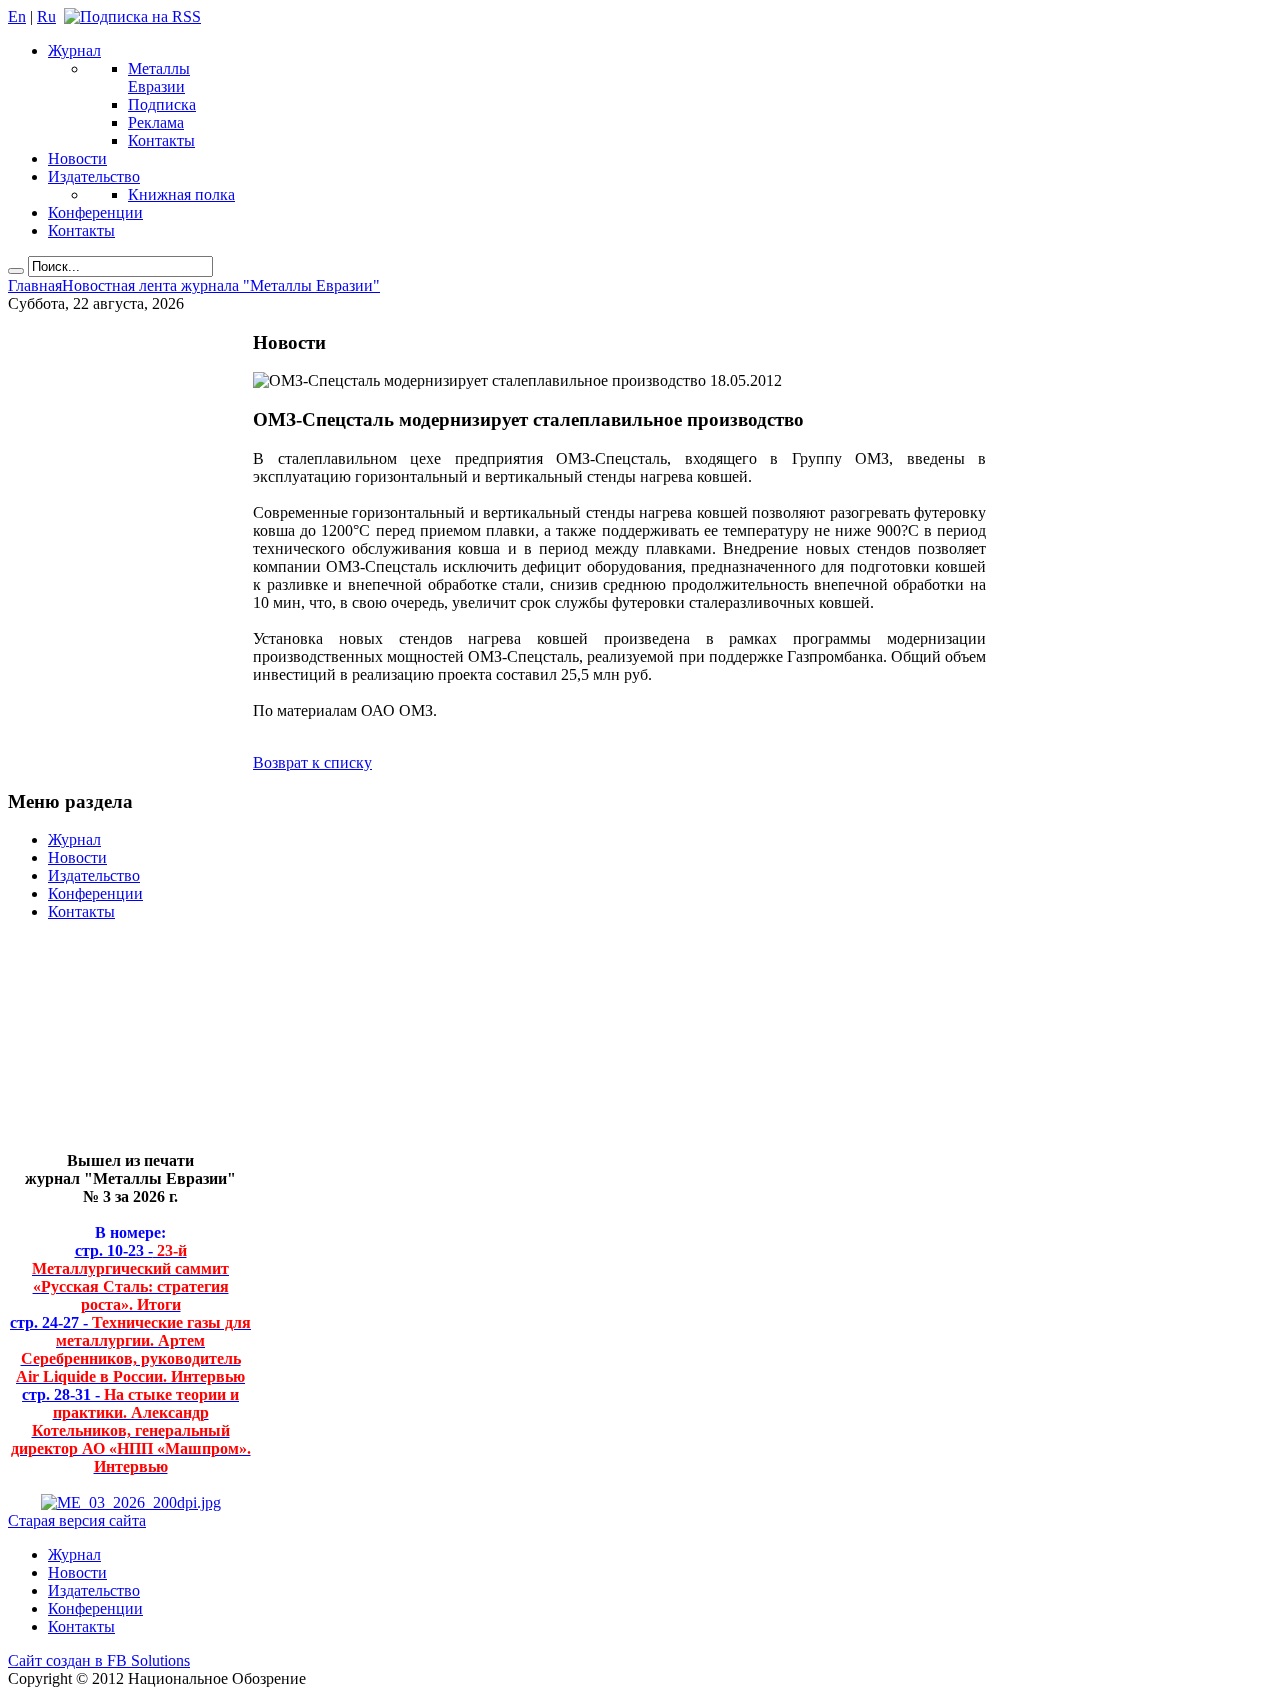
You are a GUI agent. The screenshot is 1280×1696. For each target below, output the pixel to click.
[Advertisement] (115, 1044)
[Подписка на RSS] (132, 16)
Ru (46, 16)
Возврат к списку (312, 762)
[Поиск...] (16, 271)
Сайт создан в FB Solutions (99, 1660)
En (17, 16)
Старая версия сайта (77, 1520)
